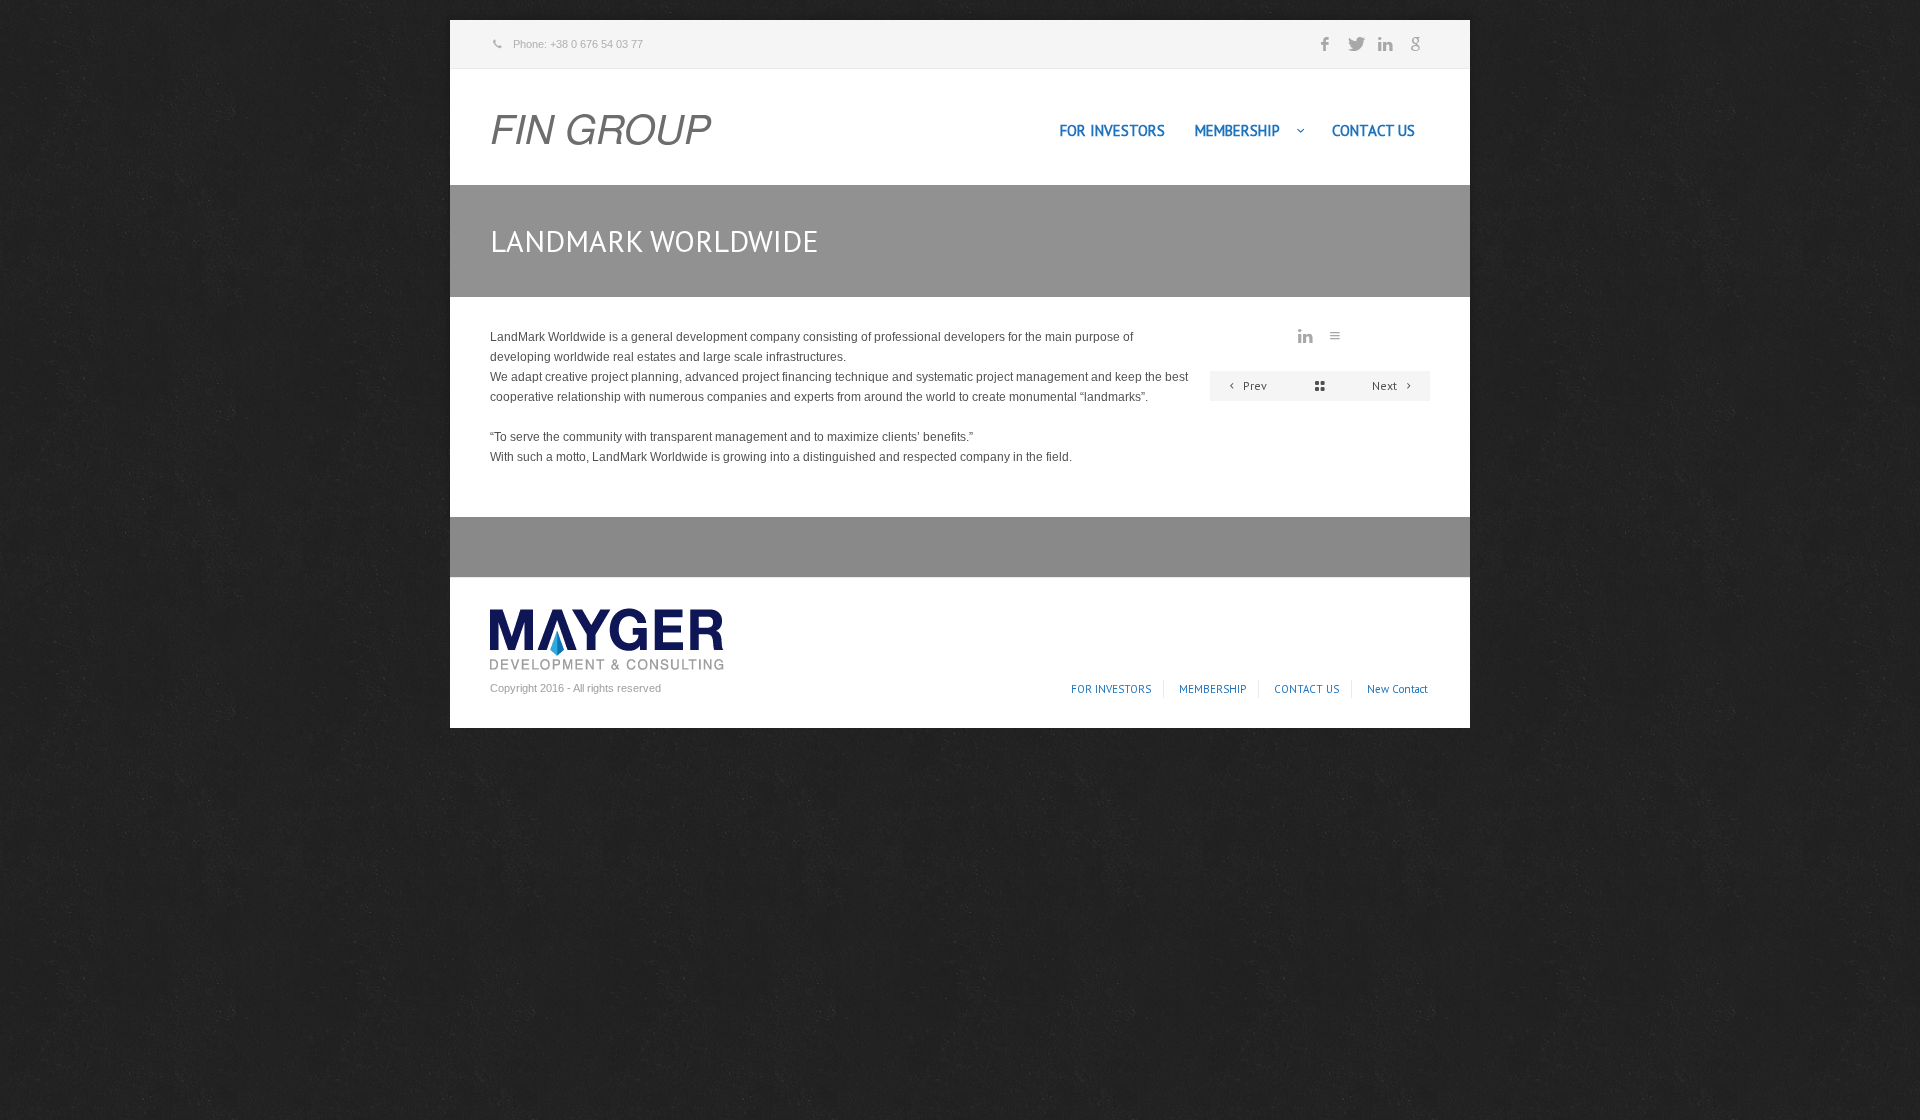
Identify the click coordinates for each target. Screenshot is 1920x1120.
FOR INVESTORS (1112, 130)
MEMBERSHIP (1237, 130)
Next (1386, 385)
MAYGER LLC (601, 636)
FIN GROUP (600, 127)
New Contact (1397, 689)
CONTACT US (1373, 130)
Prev (1253, 385)
